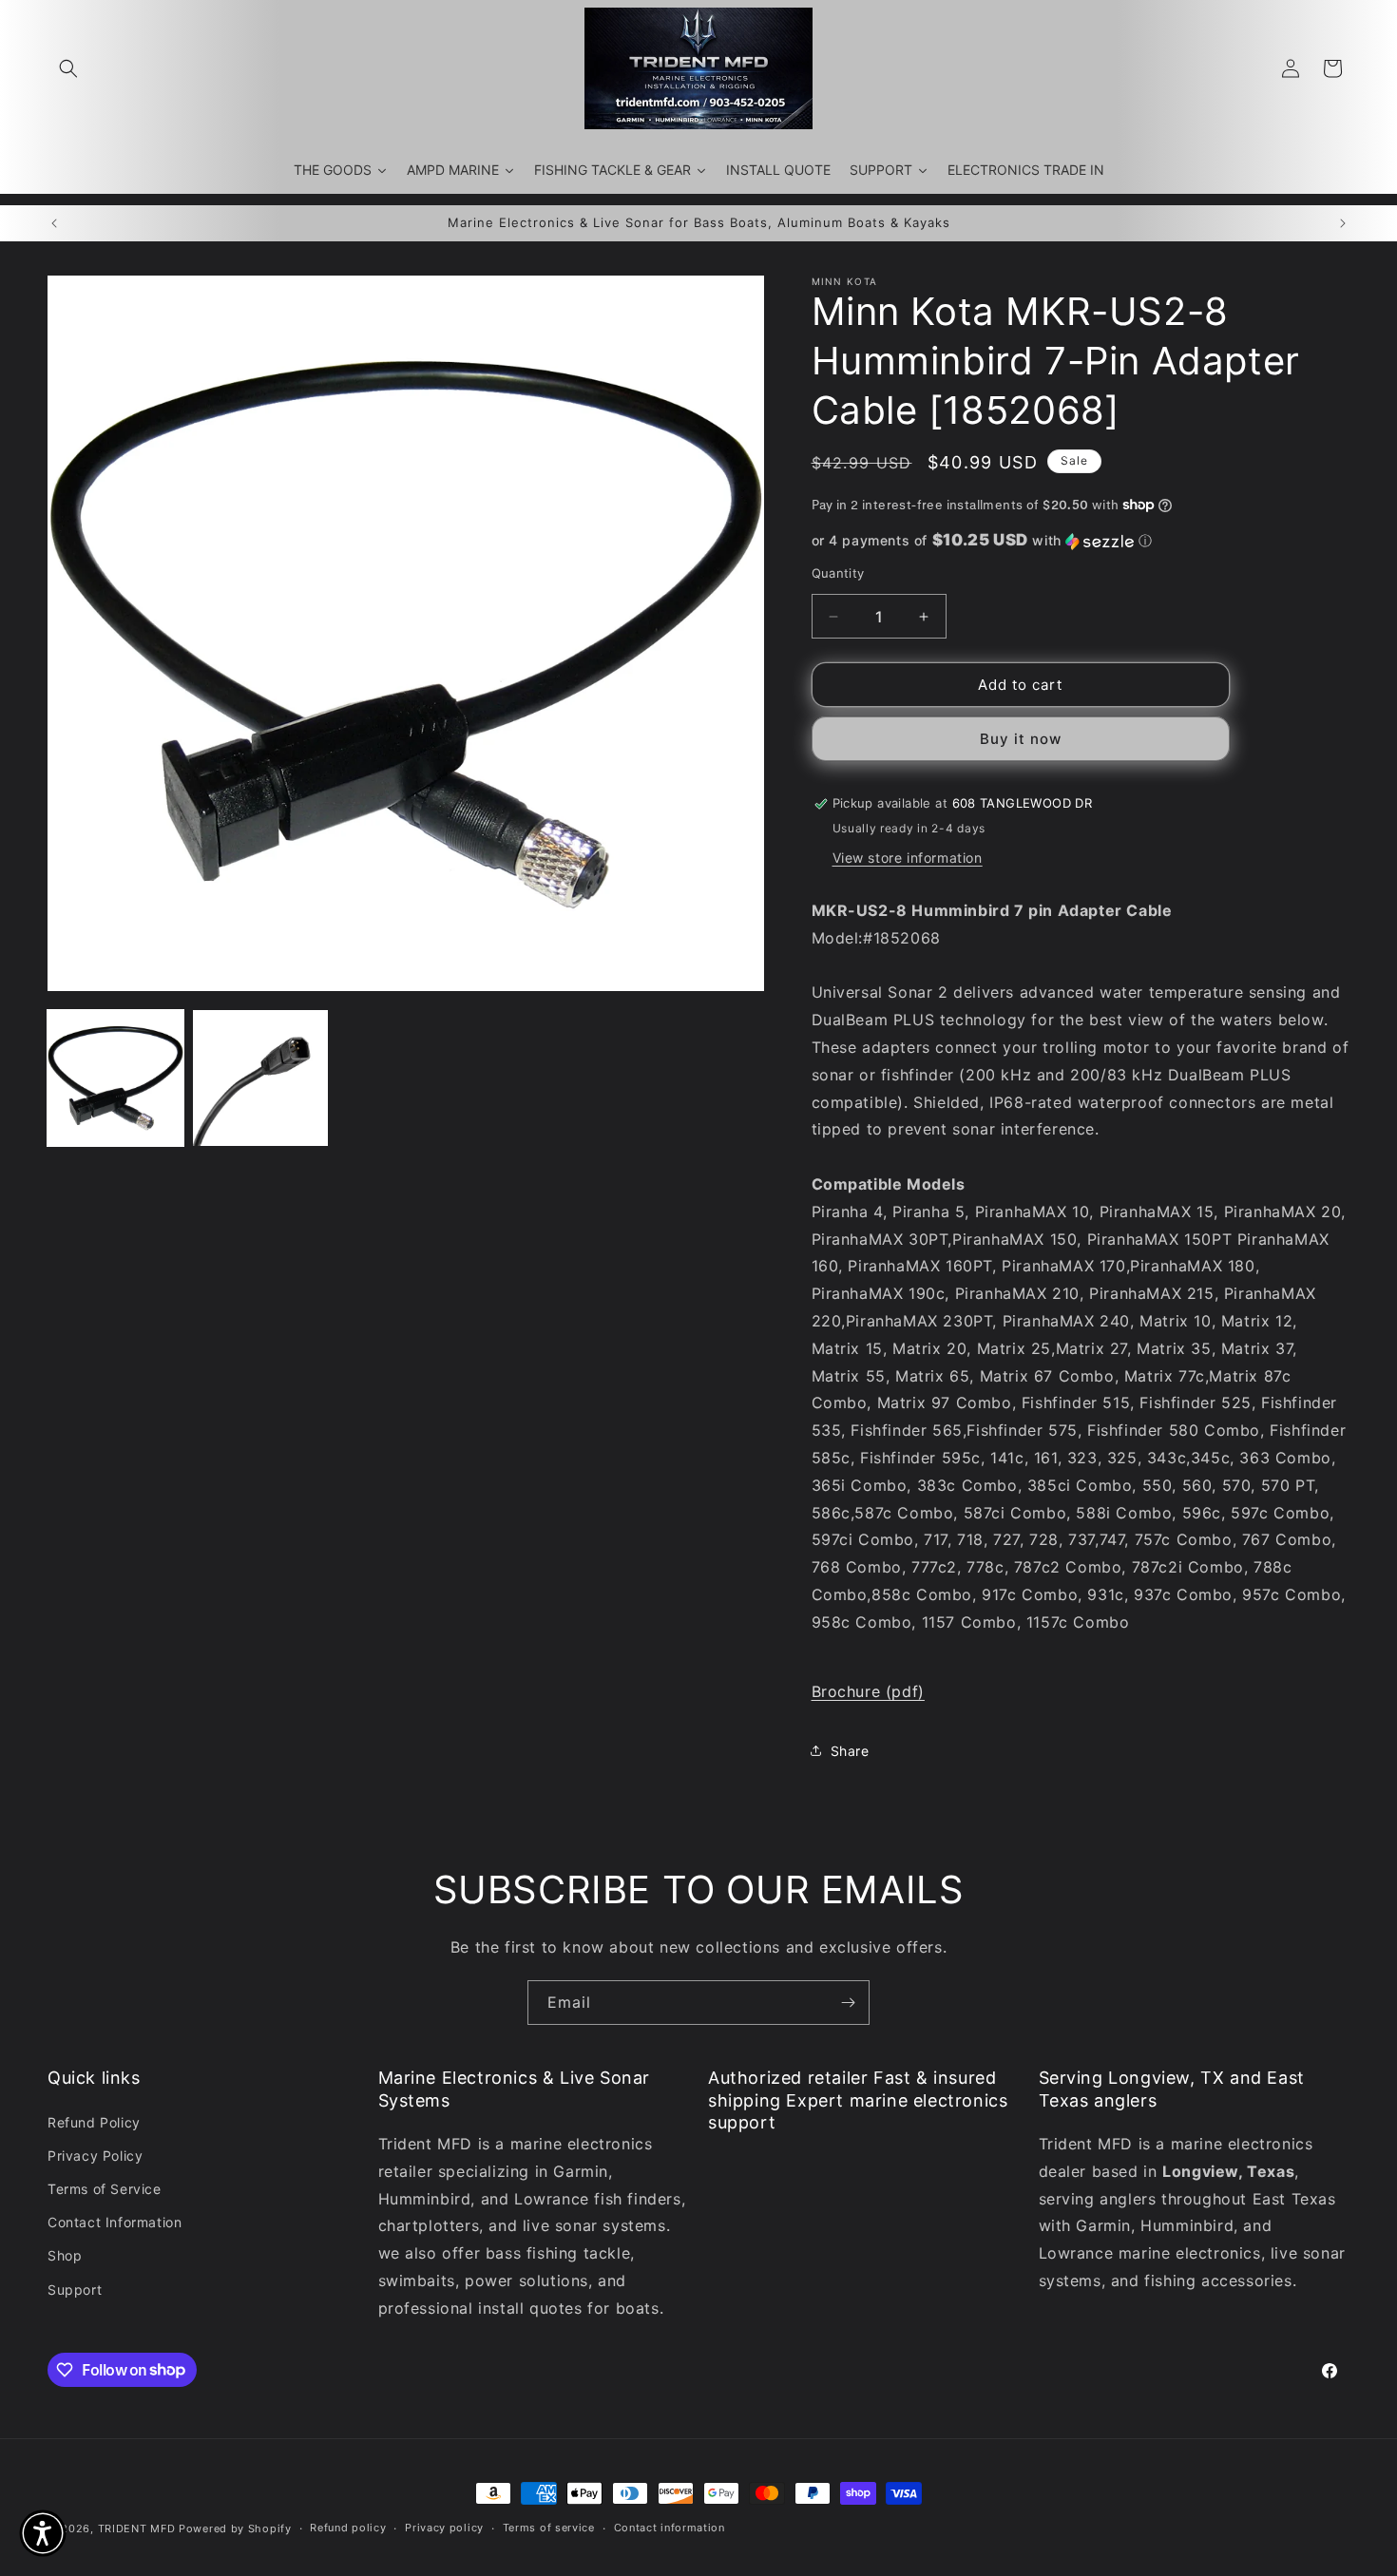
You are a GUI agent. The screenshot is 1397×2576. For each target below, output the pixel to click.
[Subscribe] (848, 2003)
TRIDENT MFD (137, 2528)
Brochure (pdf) (868, 1691)
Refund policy (348, 2528)
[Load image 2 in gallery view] (261, 1078)
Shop (65, 2255)
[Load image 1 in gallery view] (115, 1078)
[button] (68, 68)
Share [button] (850, 1751)
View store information (908, 858)
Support (75, 2290)
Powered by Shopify (235, 2528)
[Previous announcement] (54, 223)
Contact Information (115, 2222)
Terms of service (549, 2528)
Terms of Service (105, 2189)
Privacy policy (444, 2528)
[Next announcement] (1343, 223)
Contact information (670, 2528)
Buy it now (1021, 739)
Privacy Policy (95, 2156)
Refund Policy (94, 2122)
